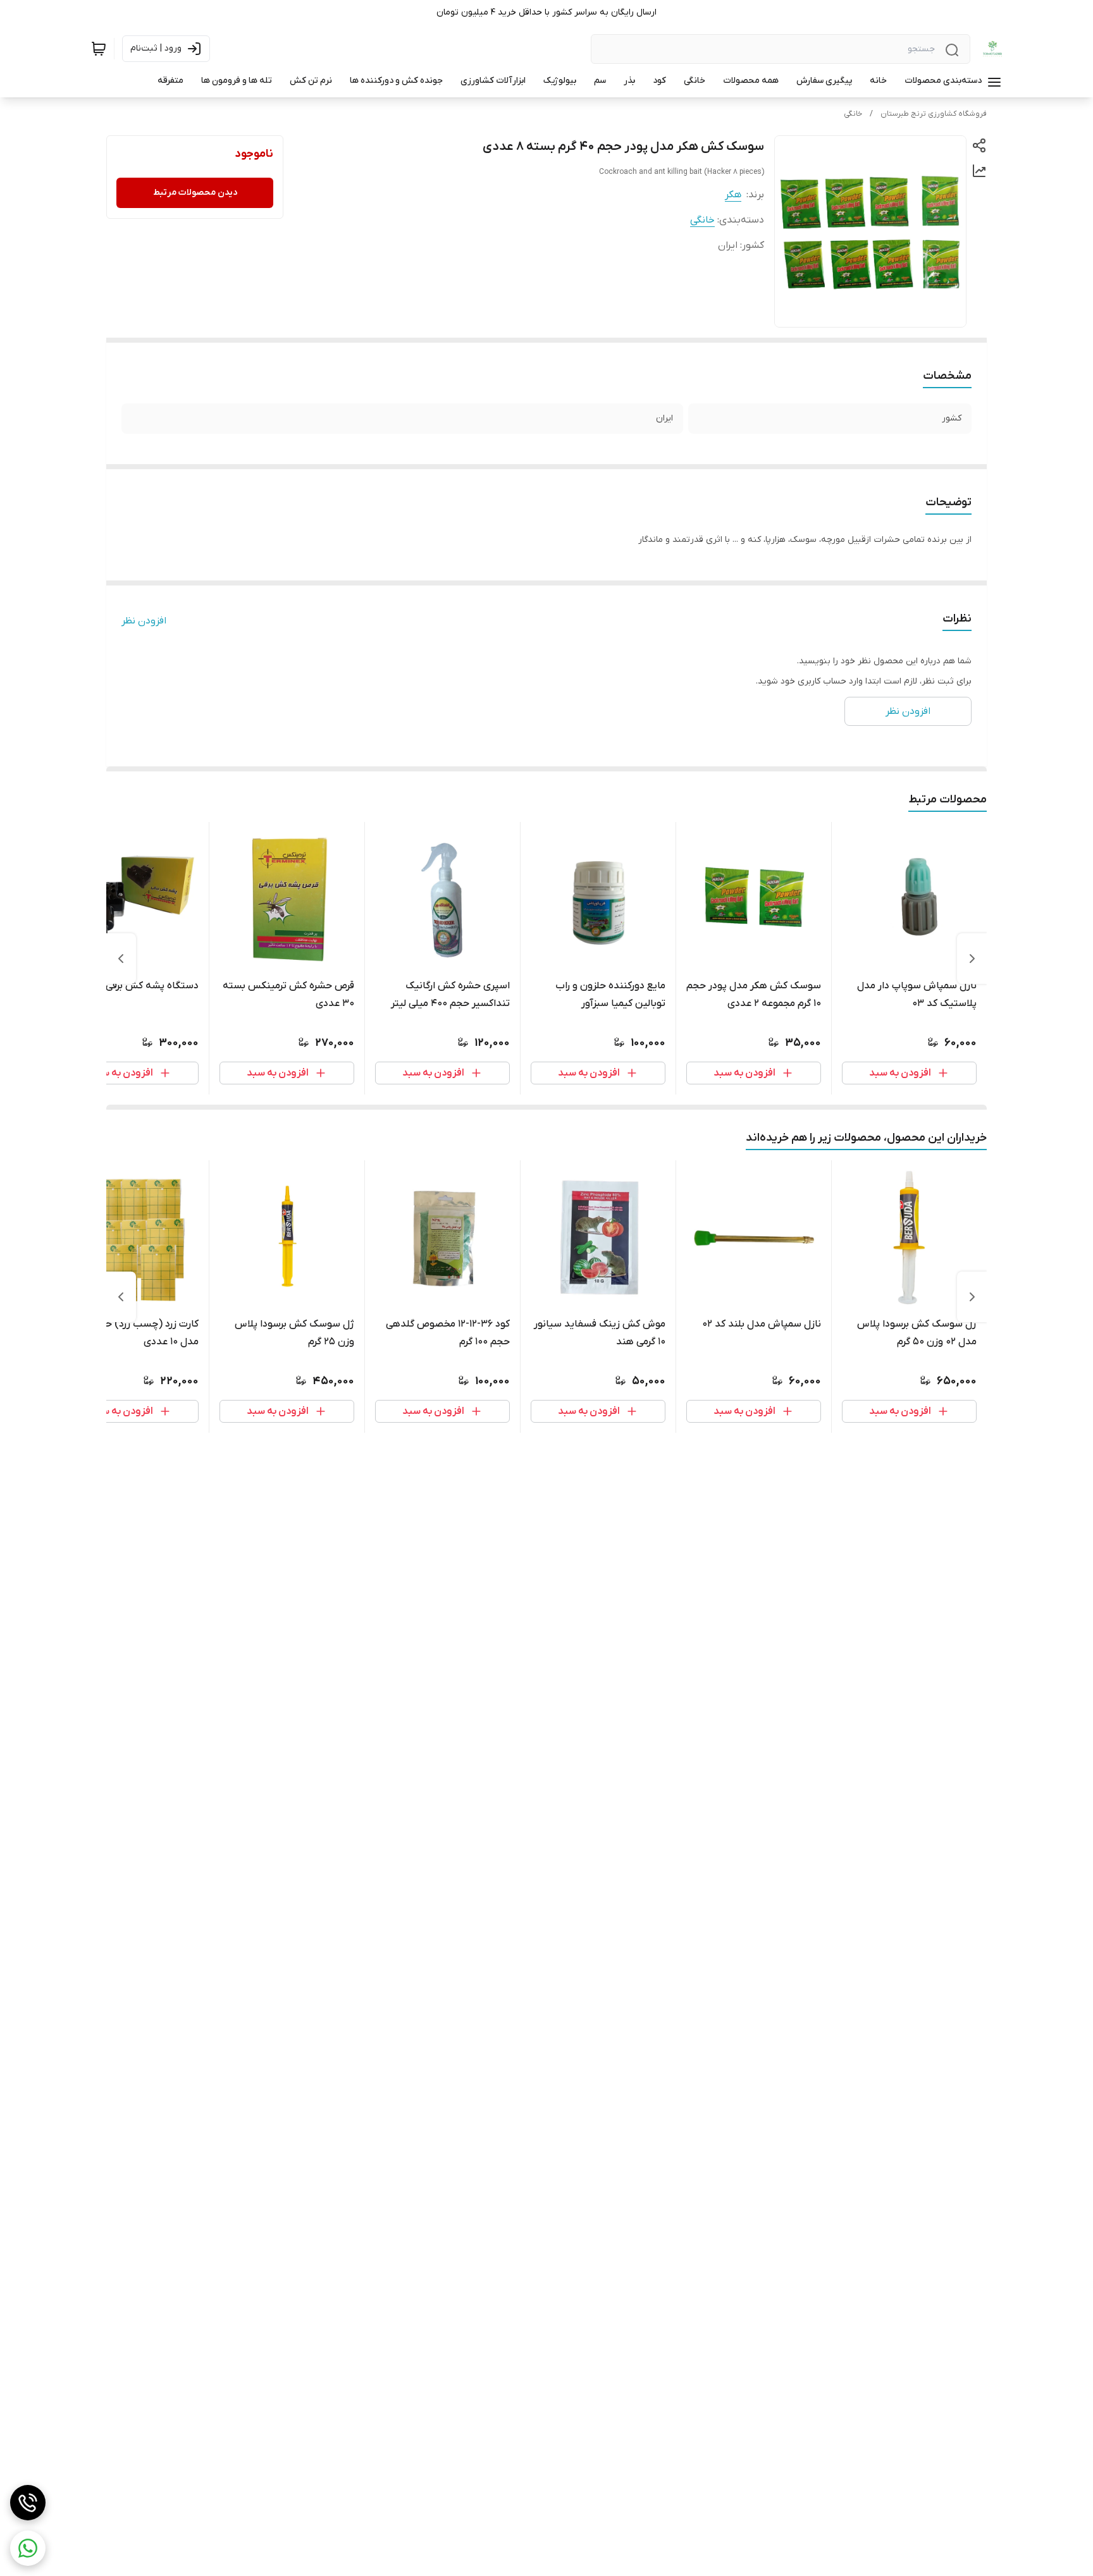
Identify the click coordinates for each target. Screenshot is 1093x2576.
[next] (121, 959)
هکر (733, 195)
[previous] (972, 959)
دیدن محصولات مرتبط (195, 193)
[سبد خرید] (99, 49)
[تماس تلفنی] (28, 2503)
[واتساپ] (28, 2548)
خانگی (853, 114)
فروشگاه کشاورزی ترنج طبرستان (934, 114)
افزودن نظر (144, 621)
